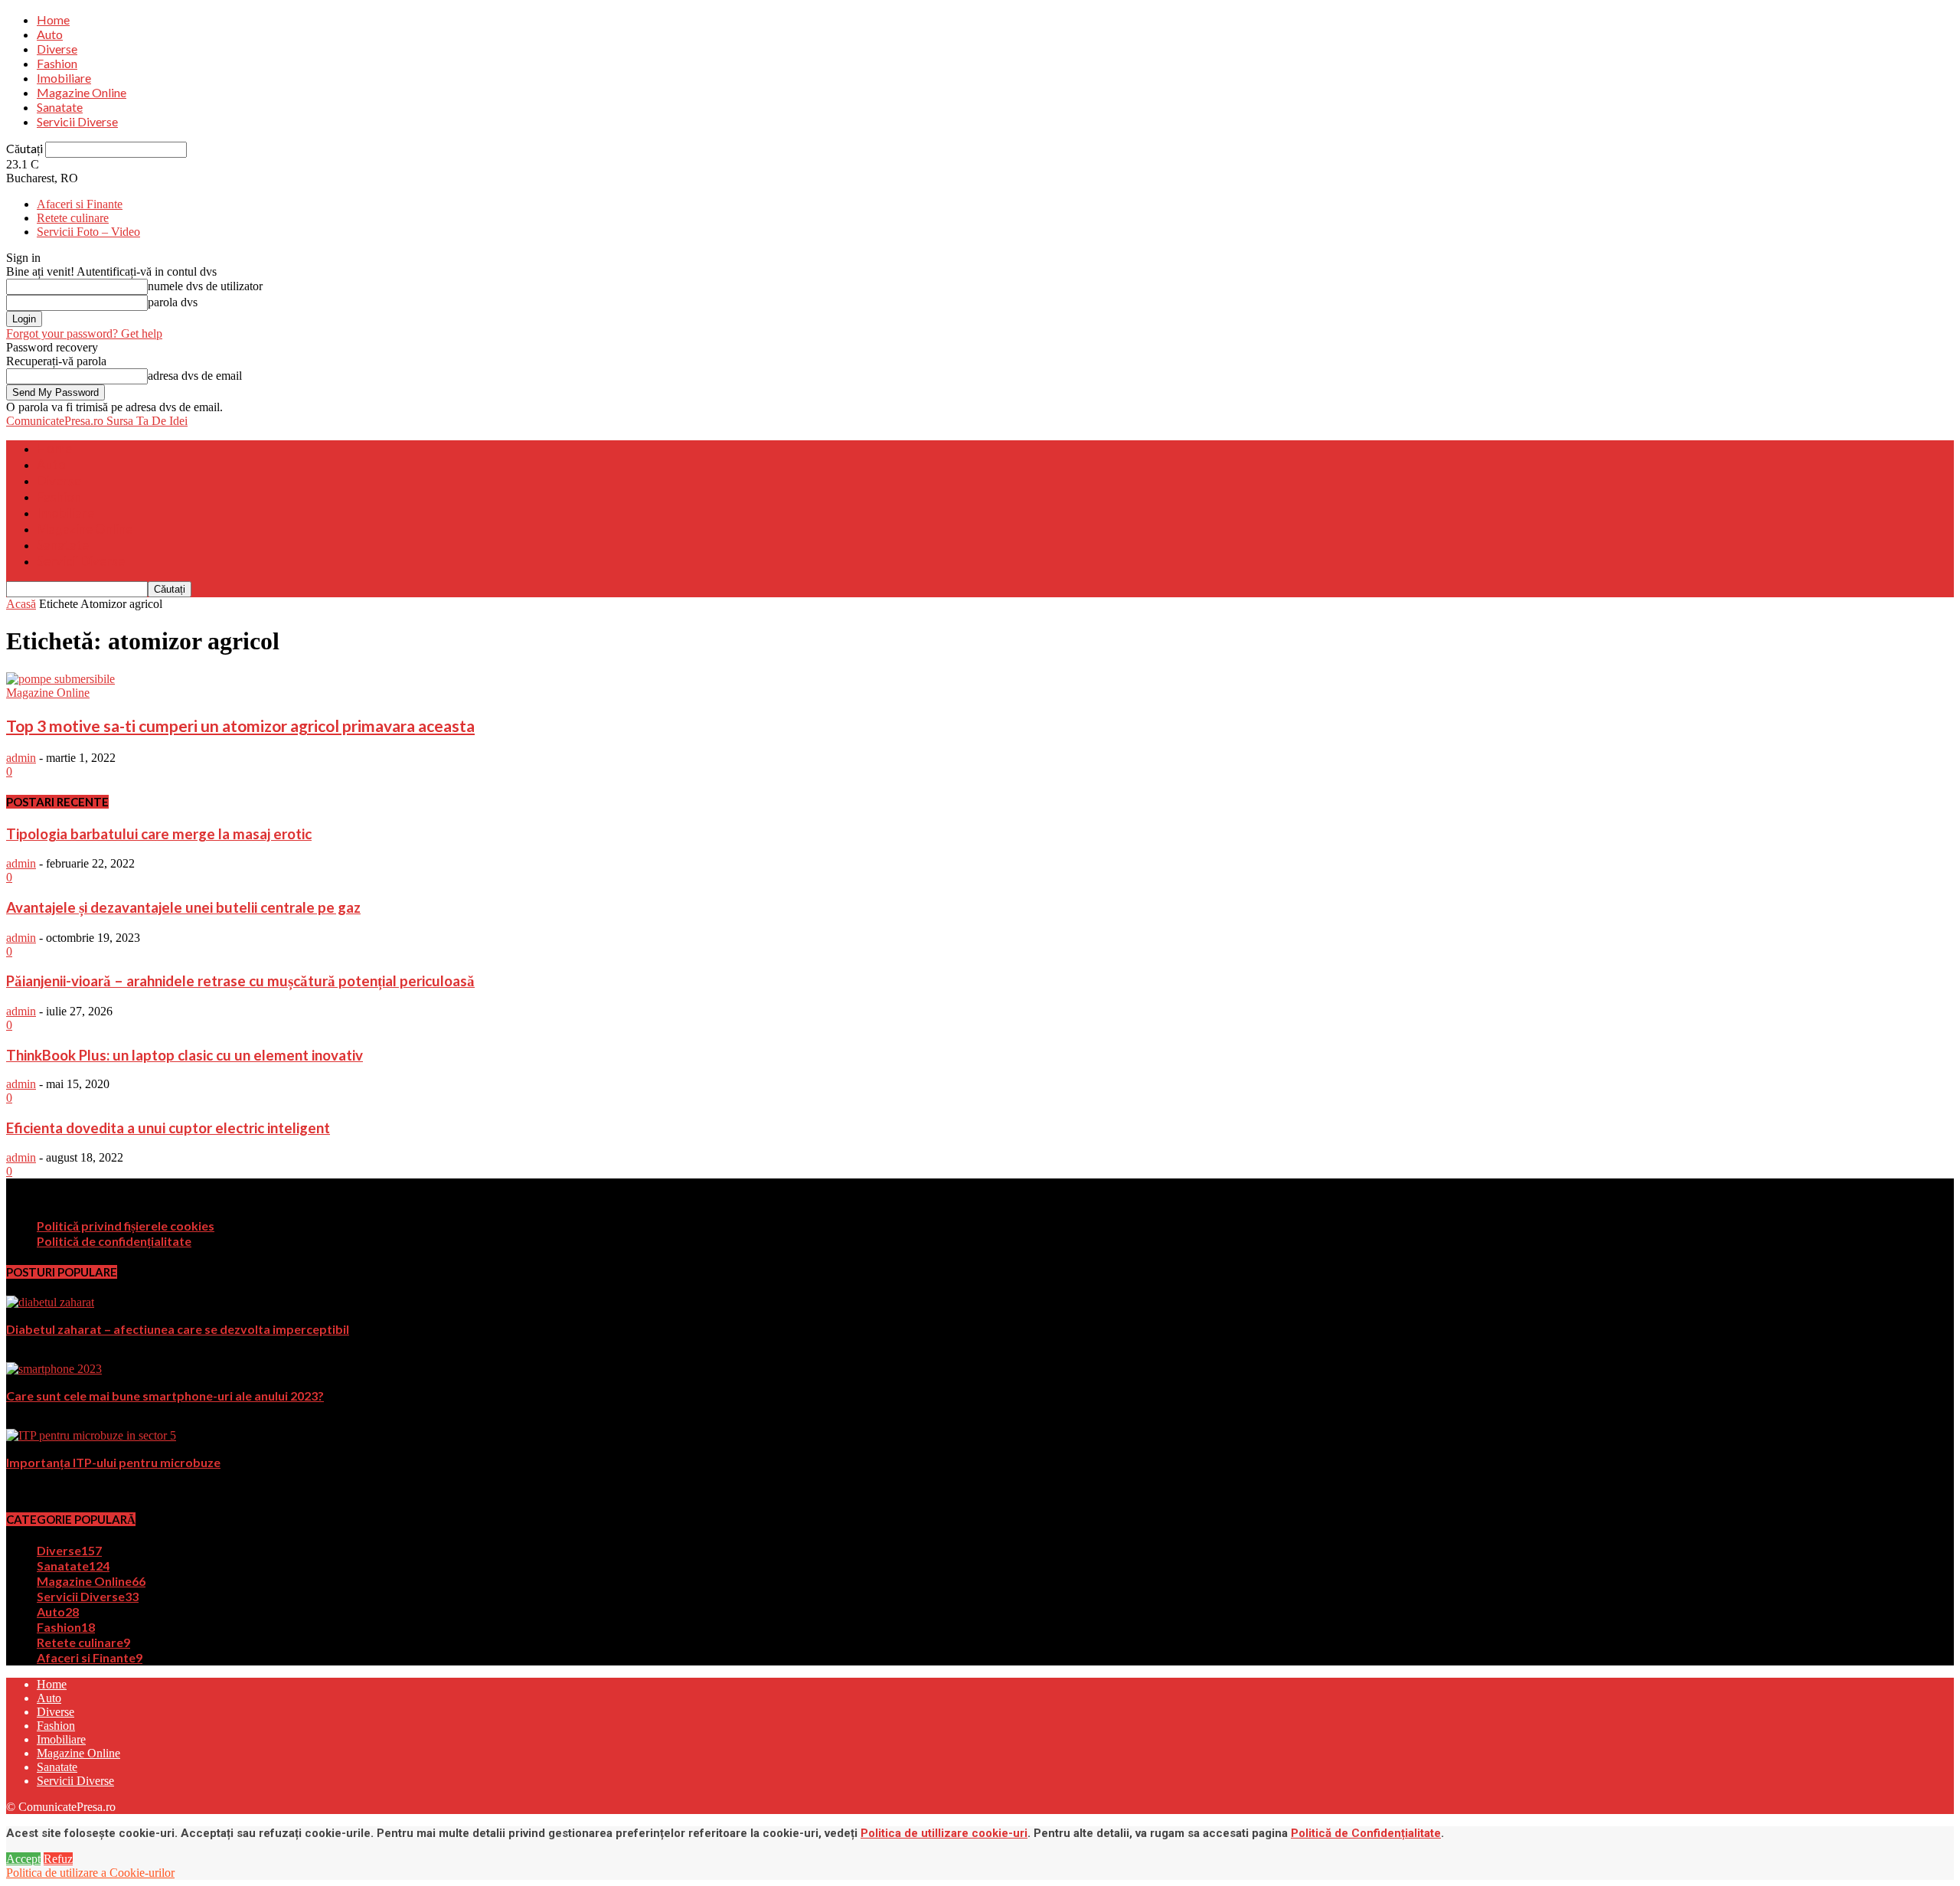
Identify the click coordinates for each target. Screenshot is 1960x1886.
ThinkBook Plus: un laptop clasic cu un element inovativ (185, 1055)
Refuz (58, 1859)
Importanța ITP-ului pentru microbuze (113, 1462)
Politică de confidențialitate (114, 1241)
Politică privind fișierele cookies (126, 1226)
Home (53, 20)
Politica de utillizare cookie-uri (944, 1833)
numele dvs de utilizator (205, 286)
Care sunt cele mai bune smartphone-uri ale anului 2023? (165, 1396)
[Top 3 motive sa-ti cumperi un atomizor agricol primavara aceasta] (60, 679)
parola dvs (173, 302)
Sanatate (60, 107)
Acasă (21, 604)
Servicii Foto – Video (88, 232)
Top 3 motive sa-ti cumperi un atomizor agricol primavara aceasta (240, 726)
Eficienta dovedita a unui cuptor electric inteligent (168, 1128)
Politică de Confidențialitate (1366, 1833)
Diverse (57, 49)
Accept (23, 1859)
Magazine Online (82, 92)
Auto (50, 34)
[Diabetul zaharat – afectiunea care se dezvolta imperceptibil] (50, 1302)
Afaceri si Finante (80, 204)
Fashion (57, 63)
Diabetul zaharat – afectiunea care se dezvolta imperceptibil (178, 1329)
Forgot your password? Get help (84, 333)
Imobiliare (64, 78)
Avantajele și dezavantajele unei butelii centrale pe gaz (183, 907)
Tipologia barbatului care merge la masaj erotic (159, 834)
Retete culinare (73, 218)
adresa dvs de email (195, 376)
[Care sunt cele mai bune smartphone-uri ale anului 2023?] (54, 1369)
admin (21, 758)
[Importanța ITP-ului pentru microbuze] (91, 1435)
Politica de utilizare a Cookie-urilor (90, 1873)
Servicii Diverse (77, 121)
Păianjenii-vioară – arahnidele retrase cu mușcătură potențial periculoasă (240, 981)
